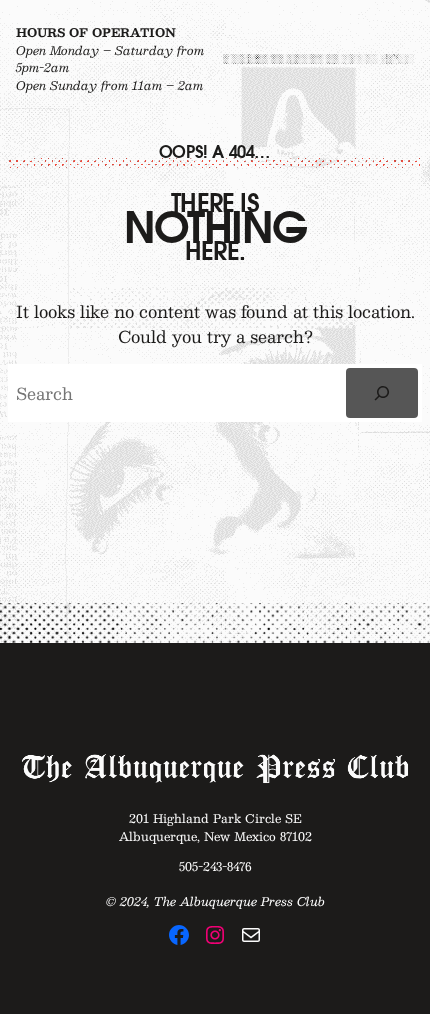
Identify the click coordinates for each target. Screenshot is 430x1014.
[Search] (382, 393)
